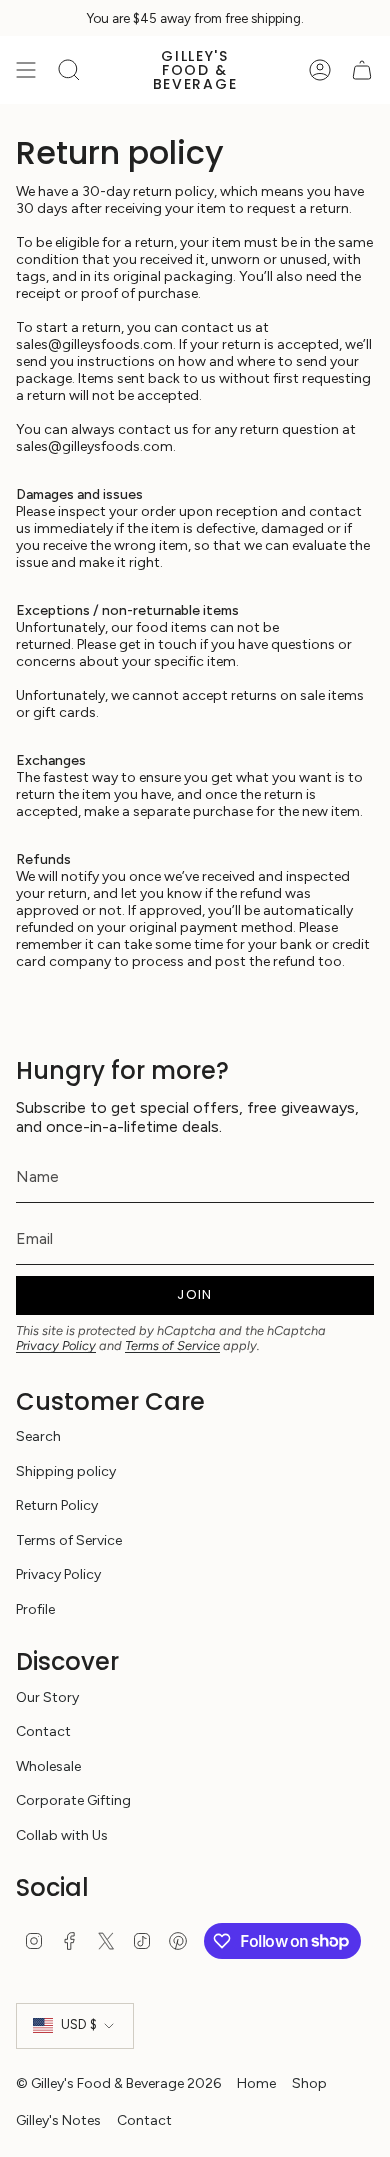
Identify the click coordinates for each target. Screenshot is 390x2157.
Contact (43, 1731)
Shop (309, 2083)
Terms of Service (172, 1345)
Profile (35, 1609)
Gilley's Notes (58, 2120)
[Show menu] (26, 70)
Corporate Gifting (73, 1800)
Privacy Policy (56, 1345)
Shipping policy (66, 1471)
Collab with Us (62, 1835)
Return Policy (57, 1505)
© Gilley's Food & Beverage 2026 (118, 2083)
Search (38, 1436)
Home (256, 2083)
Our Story (47, 1697)
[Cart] (362, 70)
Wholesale (48, 1766)
